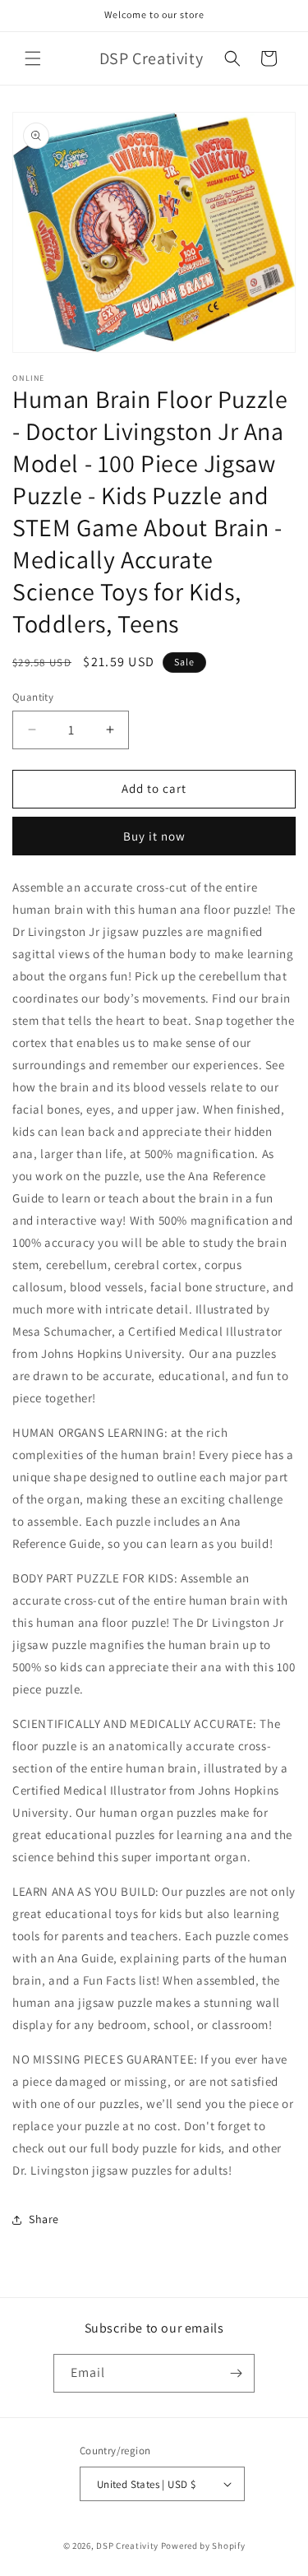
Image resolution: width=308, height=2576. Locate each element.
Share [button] (44, 2219)
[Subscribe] (236, 2373)
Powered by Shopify (203, 2546)
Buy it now (154, 836)
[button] (33, 58)
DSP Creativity (127, 2546)
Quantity (33, 697)
